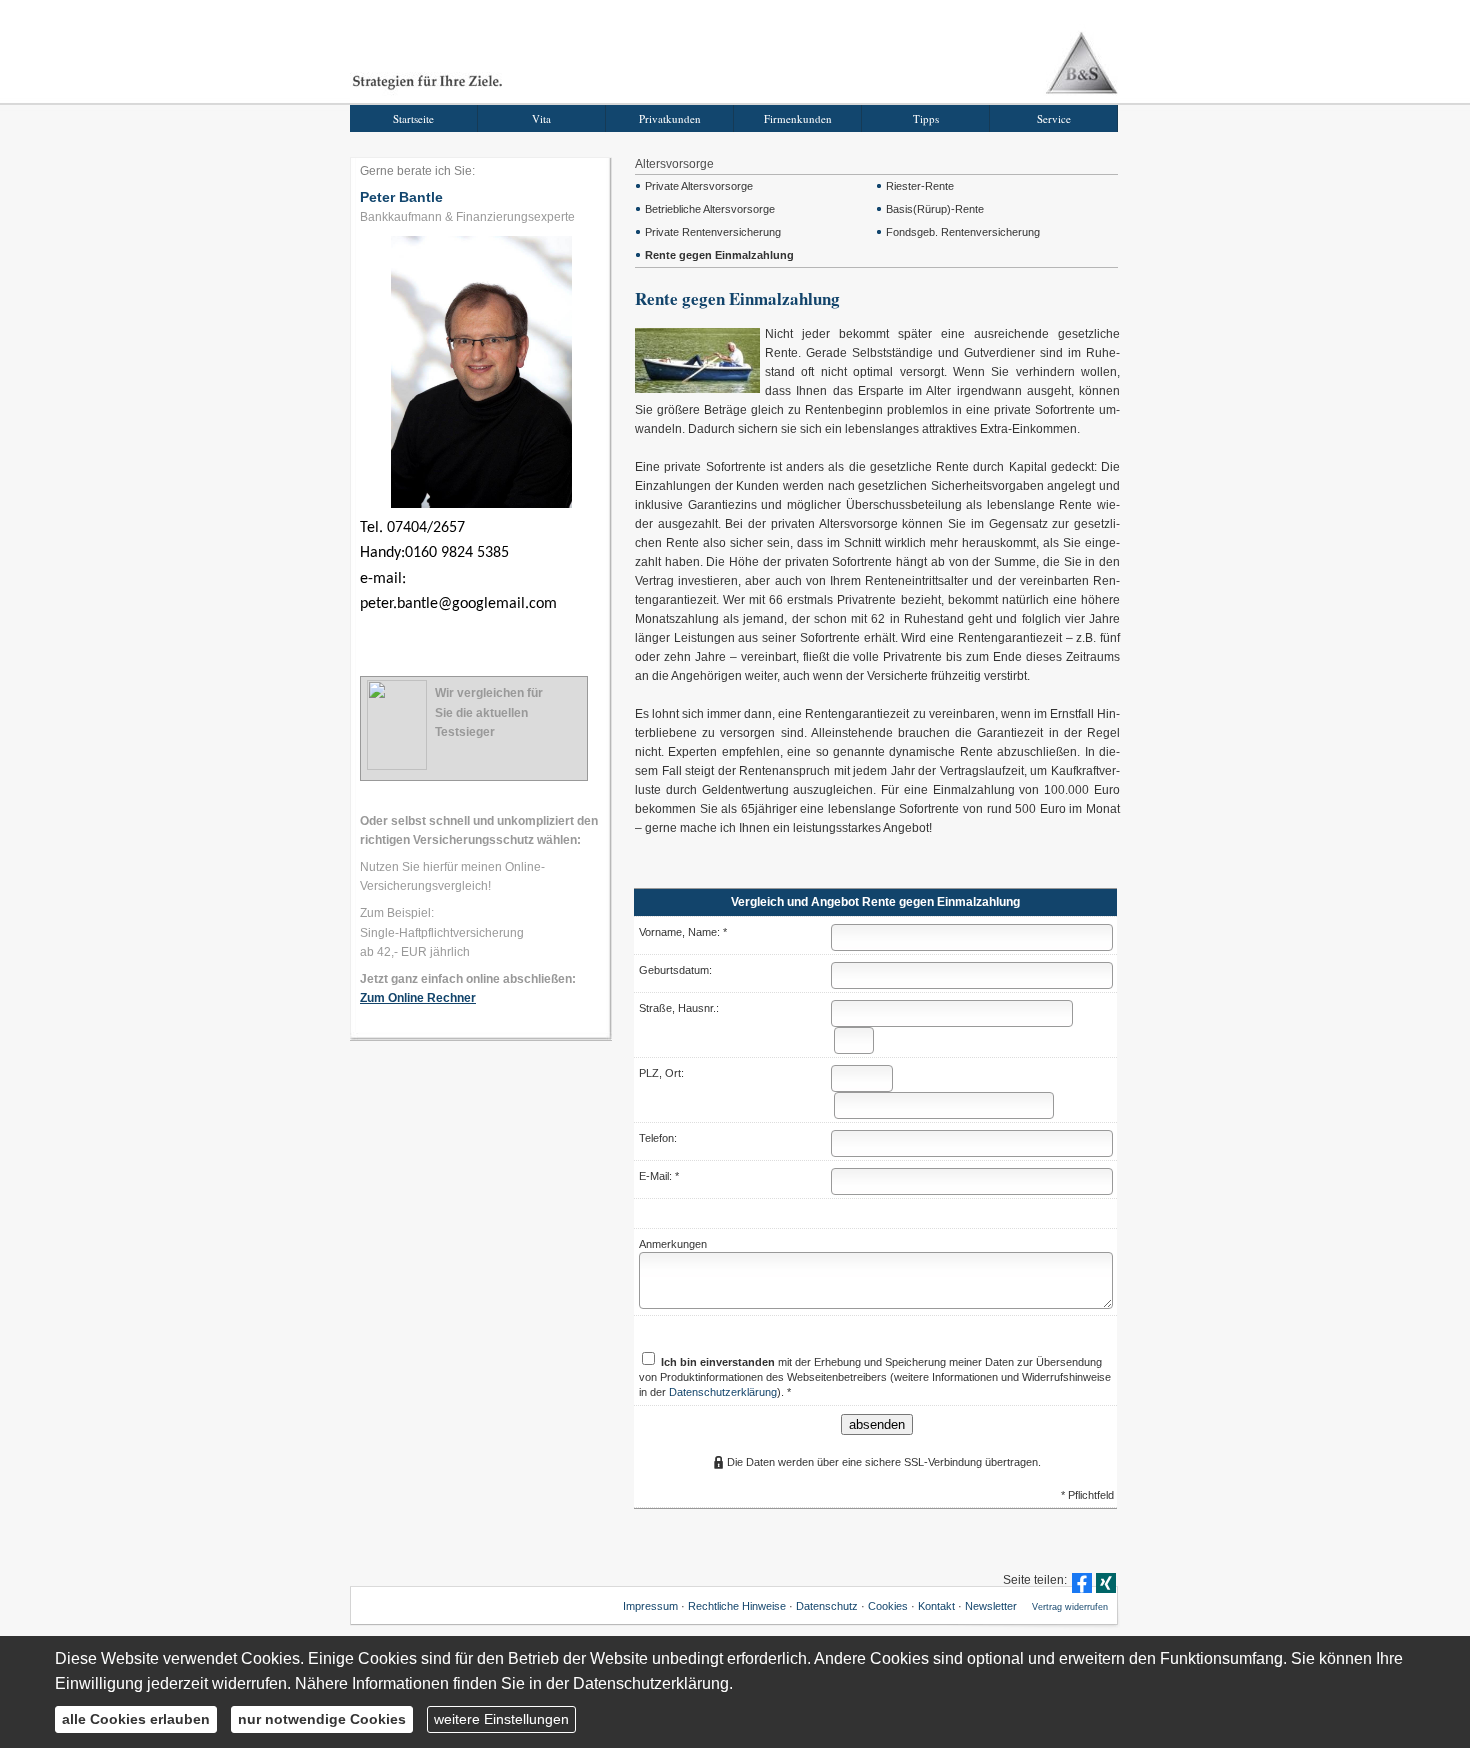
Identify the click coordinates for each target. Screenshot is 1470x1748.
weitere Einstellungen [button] (501, 1719)
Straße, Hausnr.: (679, 1008)
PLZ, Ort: (661, 1073)
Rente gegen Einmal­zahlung (719, 255)
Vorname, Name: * (683, 932)
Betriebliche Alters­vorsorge (710, 209)
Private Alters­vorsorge (699, 186)
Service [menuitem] (1054, 118)
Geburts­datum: (675, 970)
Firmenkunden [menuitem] (798, 118)
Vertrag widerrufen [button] (1070, 1607)
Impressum (650, 1606)
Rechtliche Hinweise (737, 1606)
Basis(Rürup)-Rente (935, 209)
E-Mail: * (659, 1176)
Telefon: (658, 1138)
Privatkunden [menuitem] (670, 118)
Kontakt (936, 1606)
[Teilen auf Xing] (1106, 1583)
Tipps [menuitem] (926, 118)
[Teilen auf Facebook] (1082, 1583)
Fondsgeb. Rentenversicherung (963, 232)
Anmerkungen (673, 1244)
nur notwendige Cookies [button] (322, 1719)
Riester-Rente (920, 186)
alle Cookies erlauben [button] (136, 1719)
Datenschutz (827, 1606)
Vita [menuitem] (541, 118)
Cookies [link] (888, 1606)
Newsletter (991, 1606)
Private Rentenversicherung (713, 232)
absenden (877, 1424)
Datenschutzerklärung (723, 1392)
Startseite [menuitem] (413, 118)
